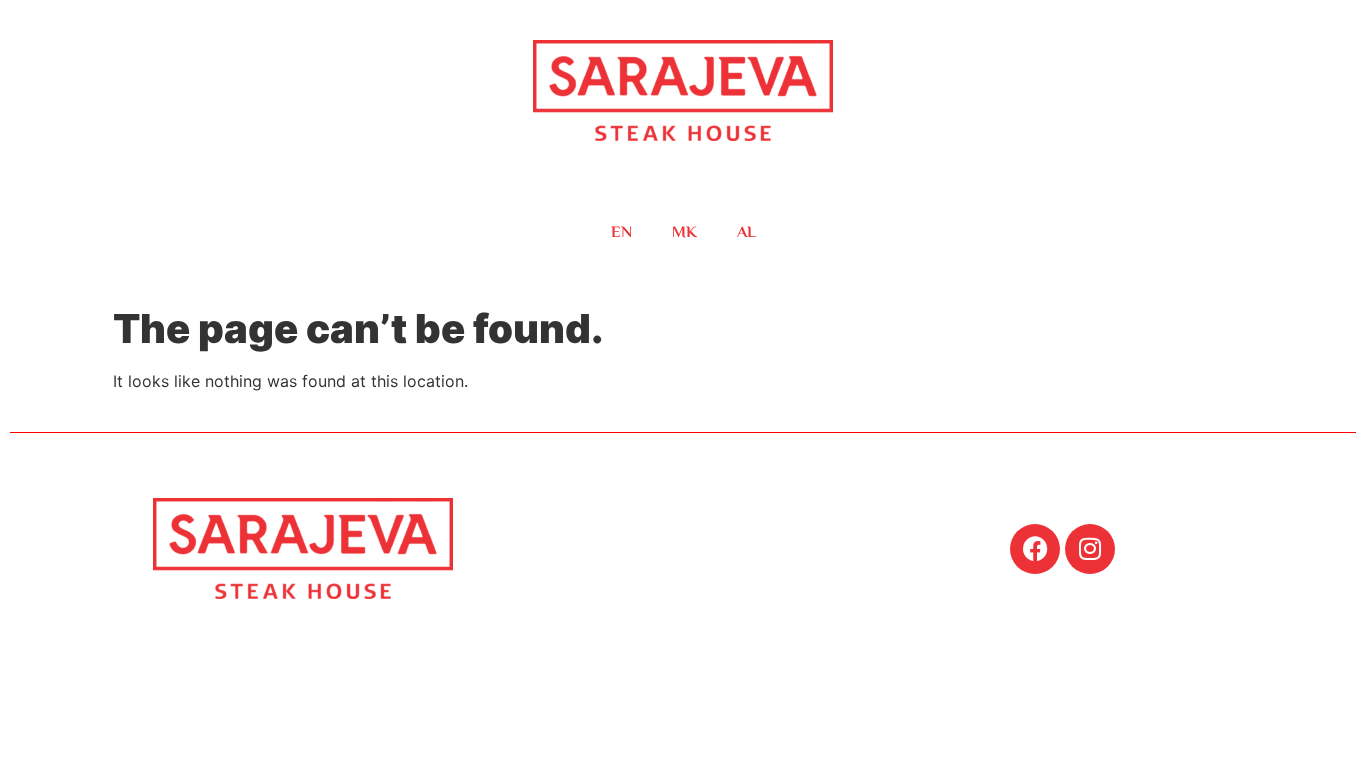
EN (621, 233)
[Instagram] (1090, 549)
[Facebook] (1035, 549)
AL (746, 233)
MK (684, 233)
